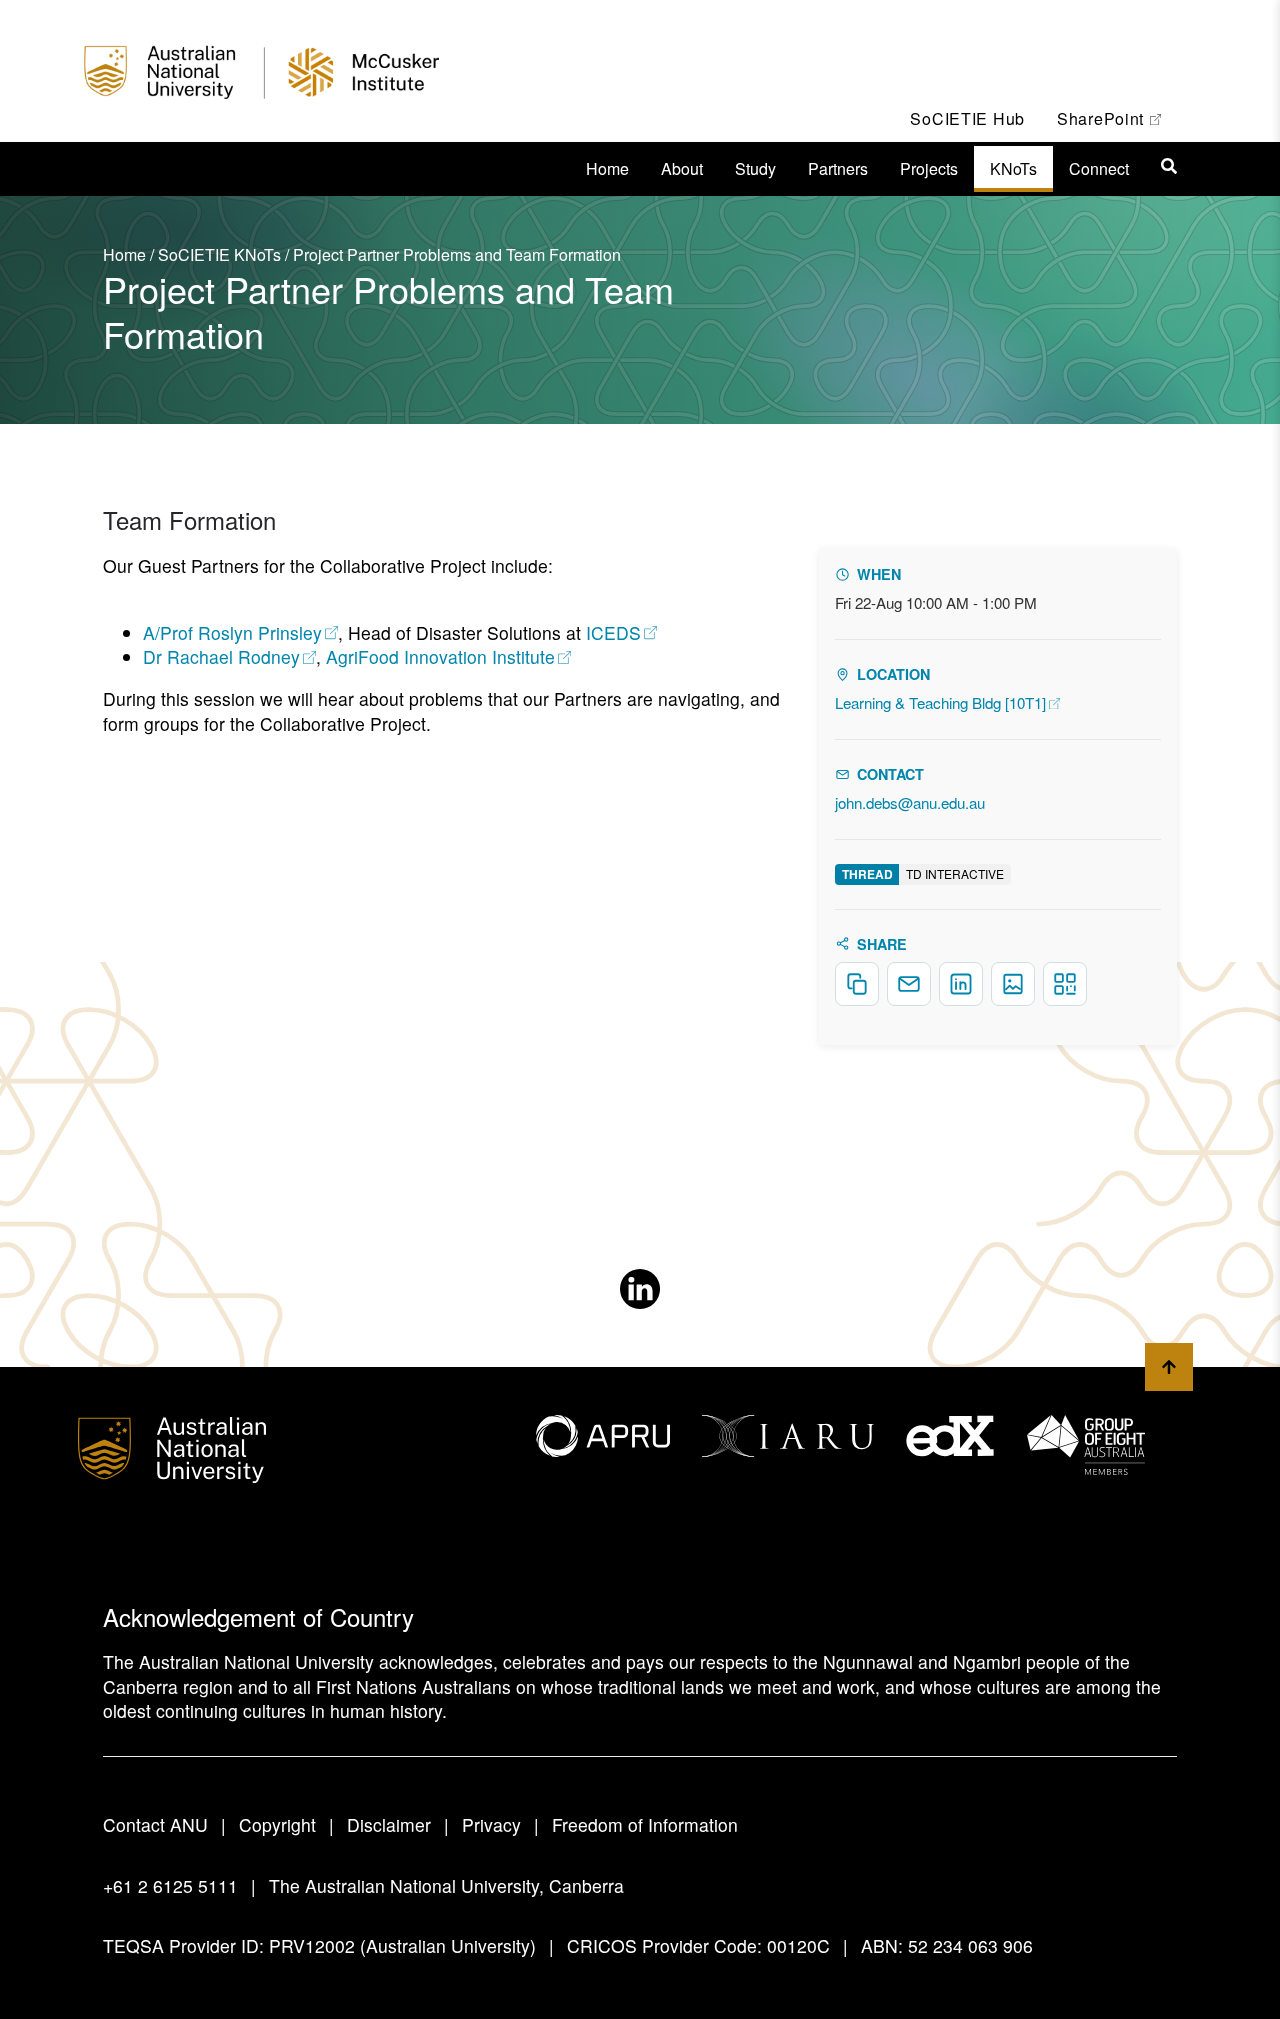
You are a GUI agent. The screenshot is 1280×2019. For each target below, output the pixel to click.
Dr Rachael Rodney (229, 656)
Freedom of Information (645, 1824)
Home (607, 168)
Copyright (277, 1824)
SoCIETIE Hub (967, 118)
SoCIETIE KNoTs (219, 254)
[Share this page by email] (909, 984)
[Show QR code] (1065, 984)
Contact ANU (155, 1824)
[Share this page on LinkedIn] (961, 984)
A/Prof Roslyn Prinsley (240, 632)
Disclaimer (389, 1824)
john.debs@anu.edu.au (910, 802)
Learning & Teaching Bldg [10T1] (947, 702)
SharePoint (1117, 118)
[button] (1169, 166)
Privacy (491, 1824)
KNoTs (1013, 168)
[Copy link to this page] (857, 984)
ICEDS (622, 632)
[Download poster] (1013, 984)
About (682, 168)
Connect (1099, 168)
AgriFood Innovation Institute (449, 656)
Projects (929, 168)
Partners (838, 168)
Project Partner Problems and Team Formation (457, 254)
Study (755, 168)
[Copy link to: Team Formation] (298, 524)
